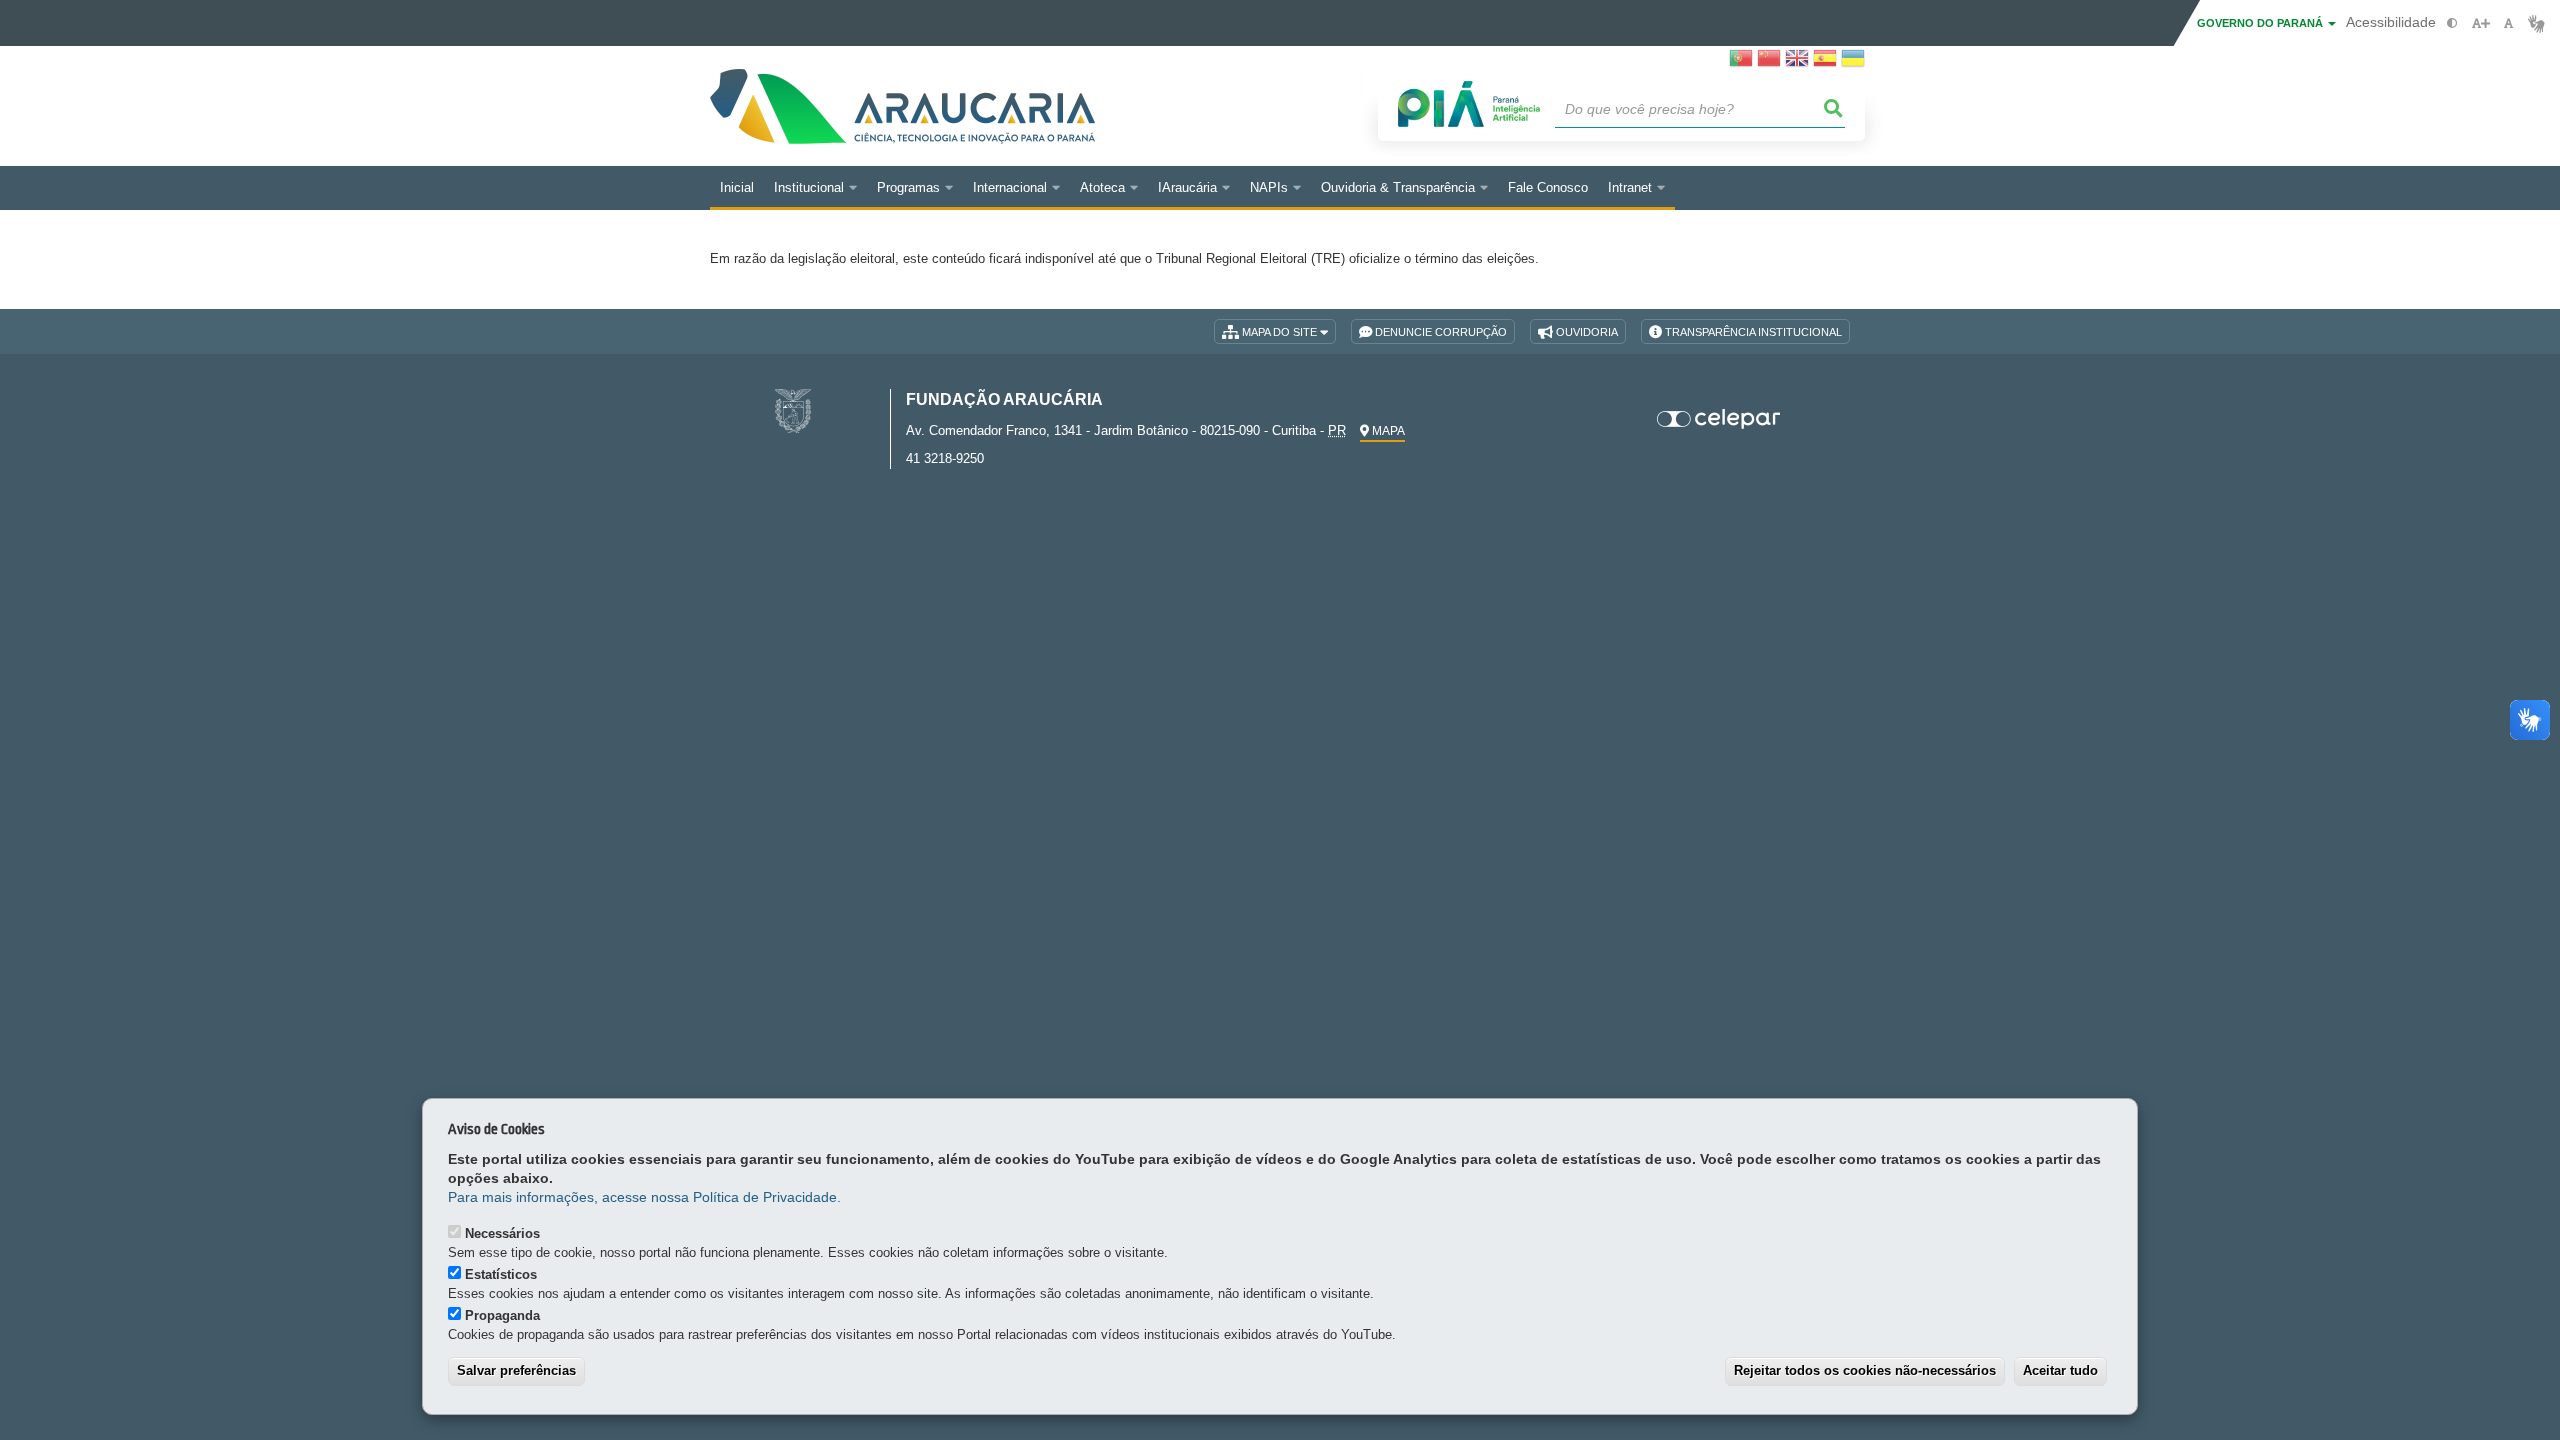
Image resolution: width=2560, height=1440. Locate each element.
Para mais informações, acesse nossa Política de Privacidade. (644, 1197)
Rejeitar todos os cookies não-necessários (1865, 1370)
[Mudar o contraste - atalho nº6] (2452, 23)
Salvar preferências (516, 1370)
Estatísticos (501, 1274)
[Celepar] (1719, 419)
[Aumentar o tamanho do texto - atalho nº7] (2480, 23)
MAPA (1387, 431)
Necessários (502, 1233)
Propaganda (502, 1315)
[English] (1797, 64)
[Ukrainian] (1853, 64)
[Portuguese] (1741, 64)
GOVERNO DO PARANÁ (2261, 23)
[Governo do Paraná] (793, 410)
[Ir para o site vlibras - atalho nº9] (2536, 23)
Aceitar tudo (2060, 1370)
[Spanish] (1825, 64)
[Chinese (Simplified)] (1769, 64)
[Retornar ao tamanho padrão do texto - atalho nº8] (2508, 23)
